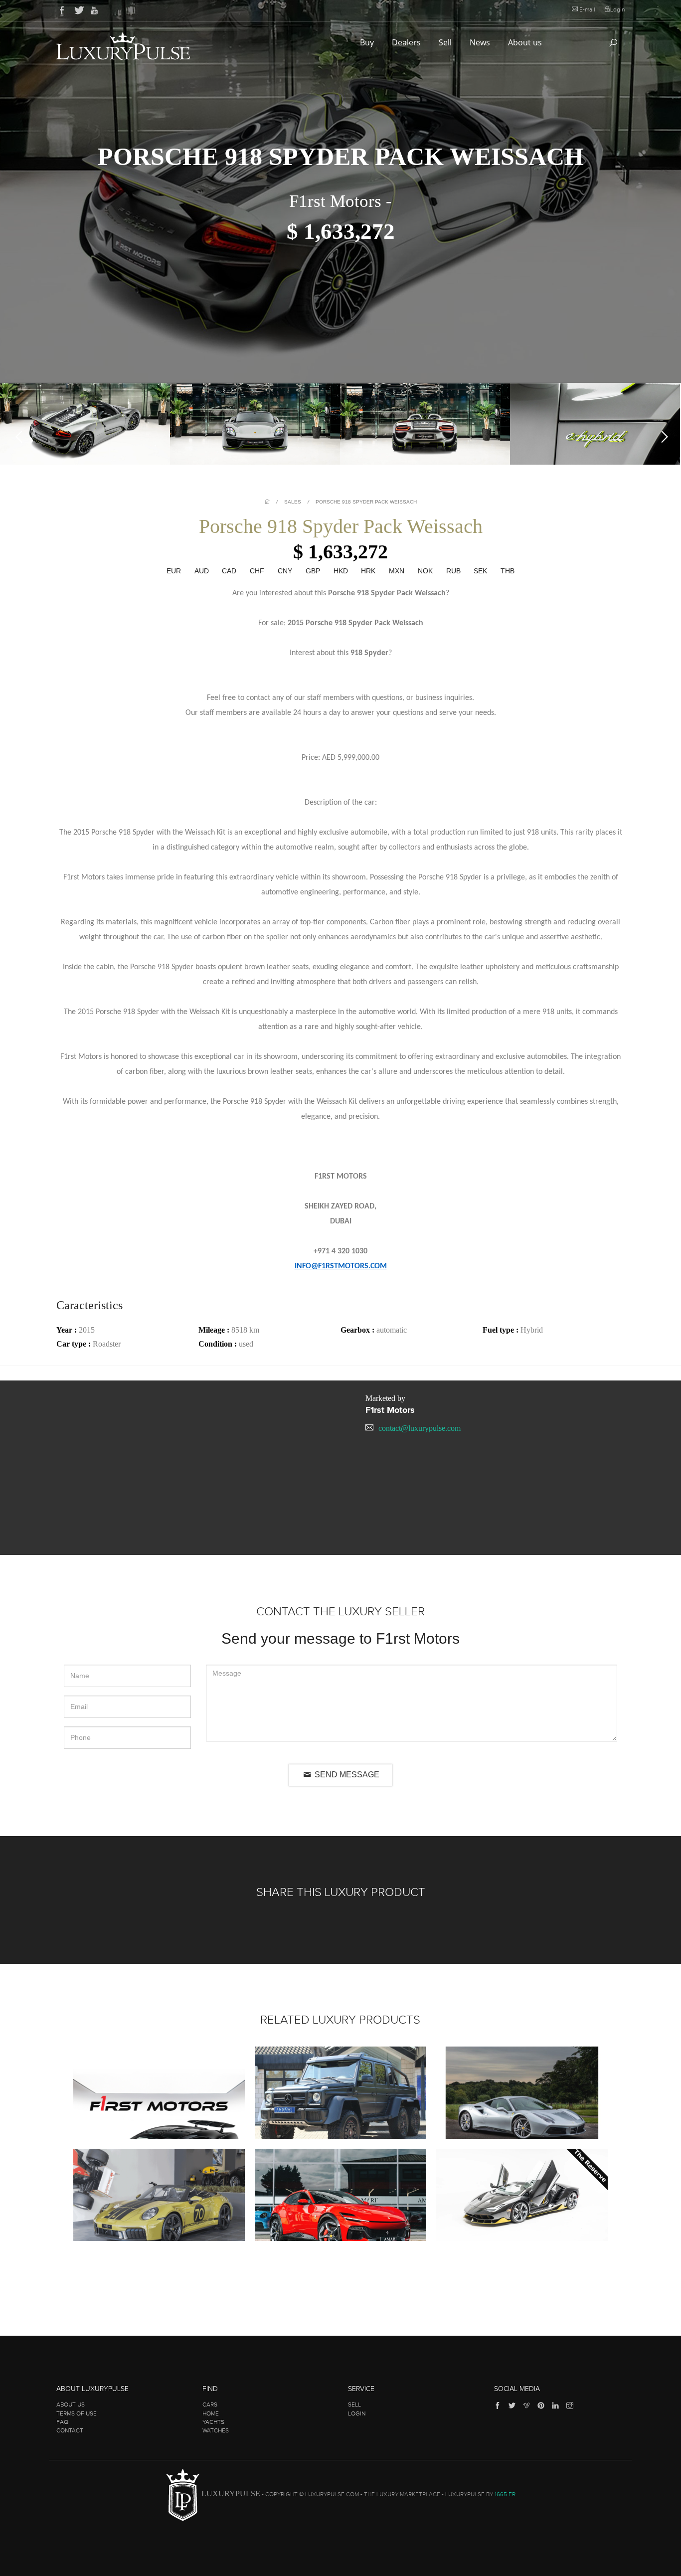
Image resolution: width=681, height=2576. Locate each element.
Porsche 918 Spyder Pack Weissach (366, 502)
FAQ (62, 2422)
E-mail (587, 9)
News (481, 42)
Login (617, 9)
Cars (210, 2404)
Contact (70, 2430)
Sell (446, 42)
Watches (216, 2430)
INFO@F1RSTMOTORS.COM (341, 1266)
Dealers (407, 42)
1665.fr (505, 2495)
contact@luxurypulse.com (420, 1428)
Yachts (213, 2422)
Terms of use (77, 2413)
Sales (293, 502)
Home (211, 2413)
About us (526, 42)
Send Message (346, 1775)
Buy (368, 42)
